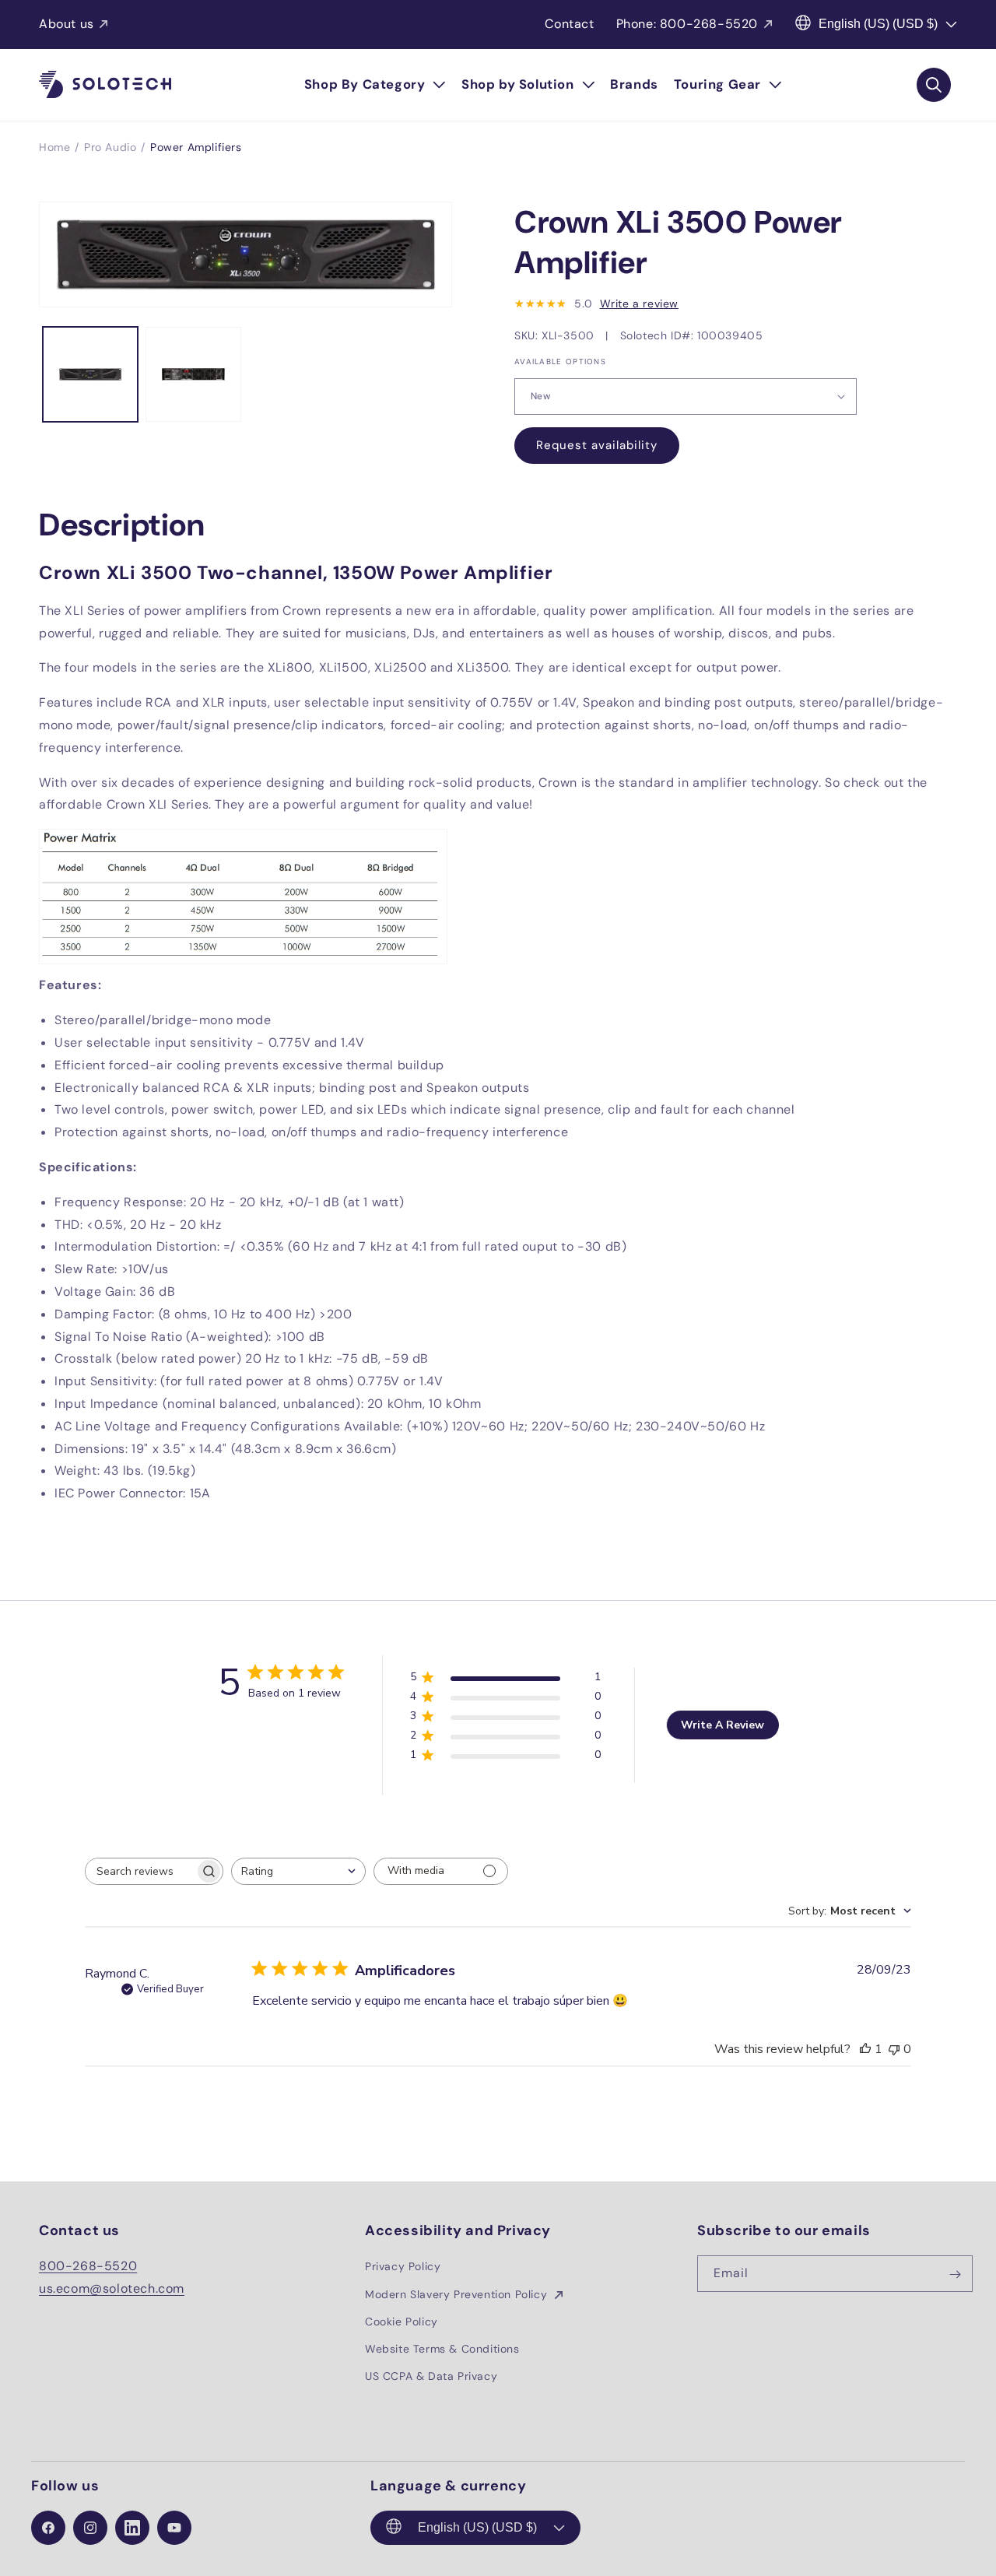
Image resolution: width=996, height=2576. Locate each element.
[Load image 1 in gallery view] (90, 374)
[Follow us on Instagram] (90, 2528)
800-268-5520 (88, 2267)
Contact (569, 24)
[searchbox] (140, 1871)
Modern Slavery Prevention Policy (458, 2294)
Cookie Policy (402, 2322)
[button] (375, 85)
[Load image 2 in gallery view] (193, 374)
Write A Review (722, 1725)
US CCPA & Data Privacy (431, 2376)
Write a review (639, 304)
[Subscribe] (955, 2274)
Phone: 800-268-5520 (687, 24)
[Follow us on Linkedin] (132, 2528)
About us (67, 24)
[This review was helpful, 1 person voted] (865, 2049)
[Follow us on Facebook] (48, 2528)
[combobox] (298, 1871)
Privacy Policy (403, 2267)
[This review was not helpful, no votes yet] (894, 2049)
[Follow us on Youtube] (174, 2528)
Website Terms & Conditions (442, 2349)
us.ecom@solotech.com (112, 2288)
